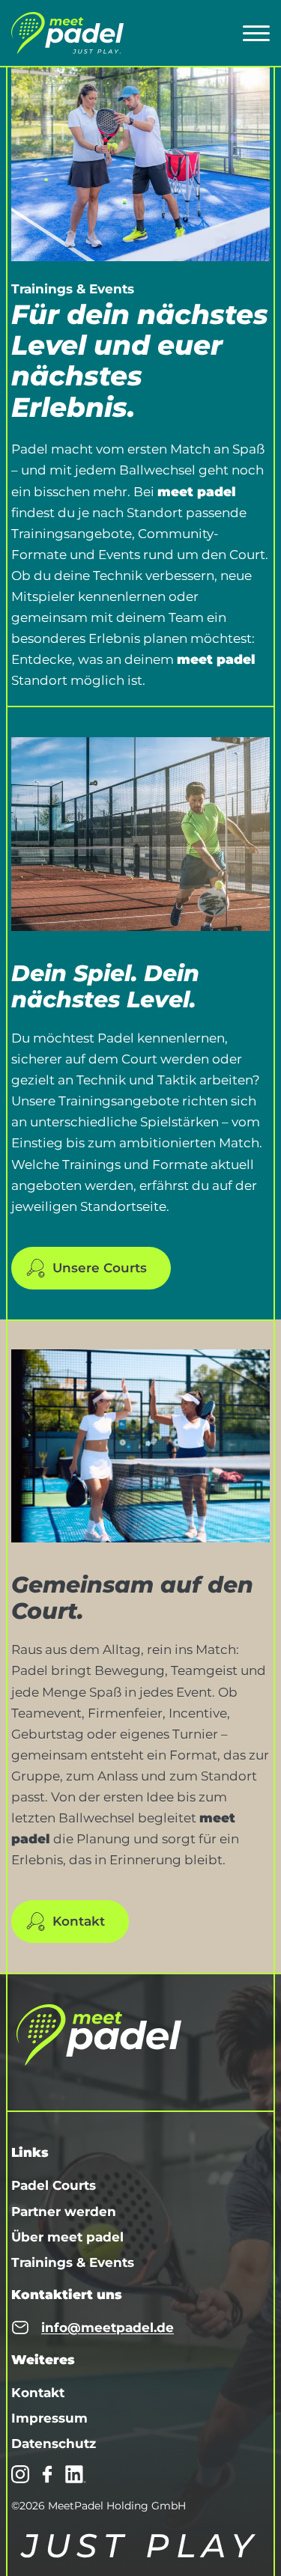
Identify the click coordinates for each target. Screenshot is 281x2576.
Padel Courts (54, 2185)
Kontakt (79, 1921)
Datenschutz (54, 2444)
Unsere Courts (100, 1268)
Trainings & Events (73, 2262)
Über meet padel (67, 2237)
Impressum (49, 2418)
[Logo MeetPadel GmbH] (67, 33)
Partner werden (64, 2212)
